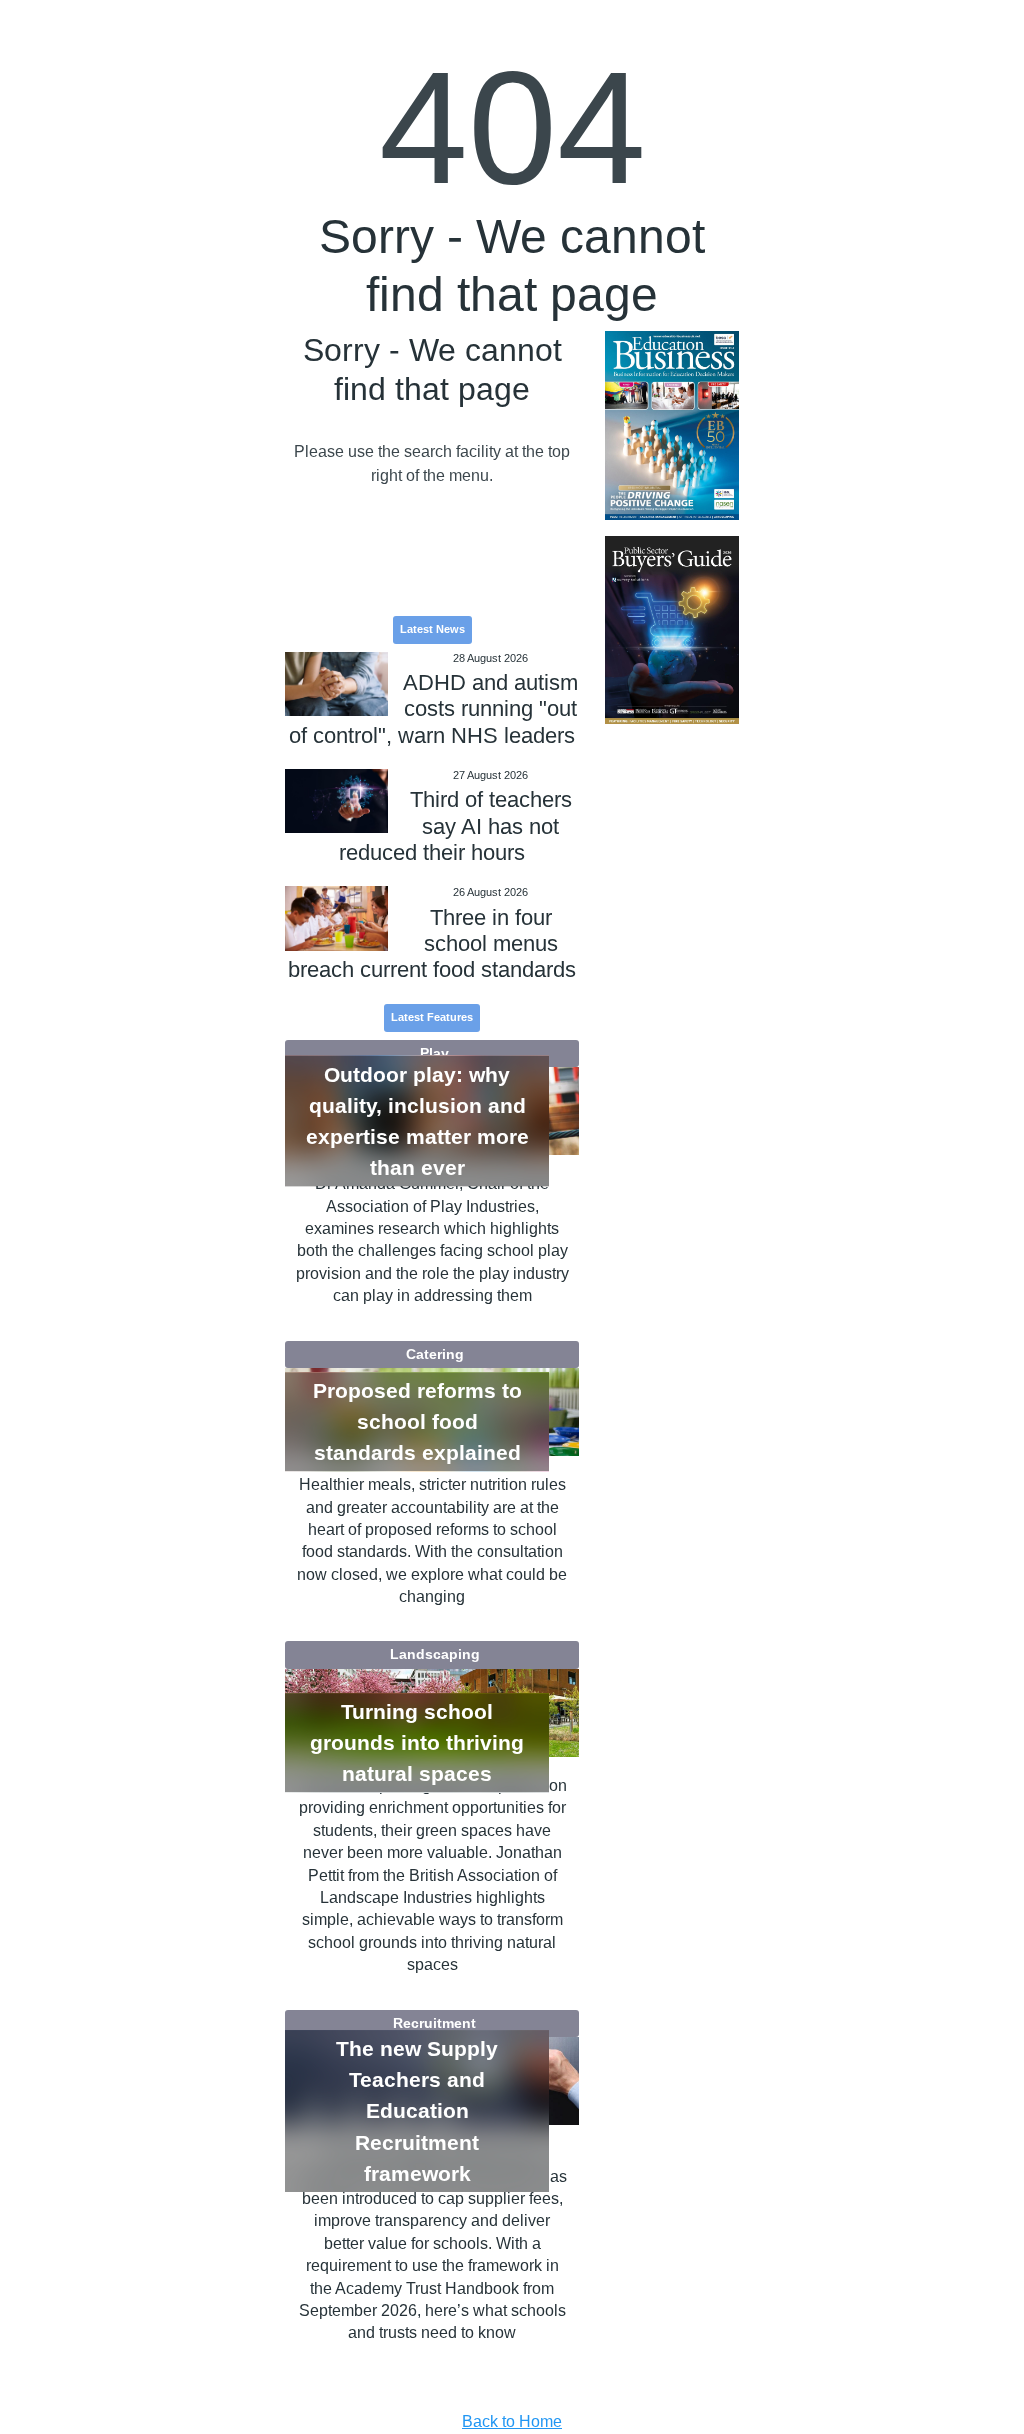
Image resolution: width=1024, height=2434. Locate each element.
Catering (435, 1354)
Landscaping (435, 1654)
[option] (671, 425)
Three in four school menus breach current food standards (432, 944)
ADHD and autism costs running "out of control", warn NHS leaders (433, 709)
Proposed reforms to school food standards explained (417, 1421)
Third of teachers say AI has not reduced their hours (455, 826)
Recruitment (434, 2023)
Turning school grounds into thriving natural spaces (417, 1742)
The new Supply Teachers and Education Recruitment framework (417, 2111)
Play (434, 1053)
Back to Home (512, 2421)
